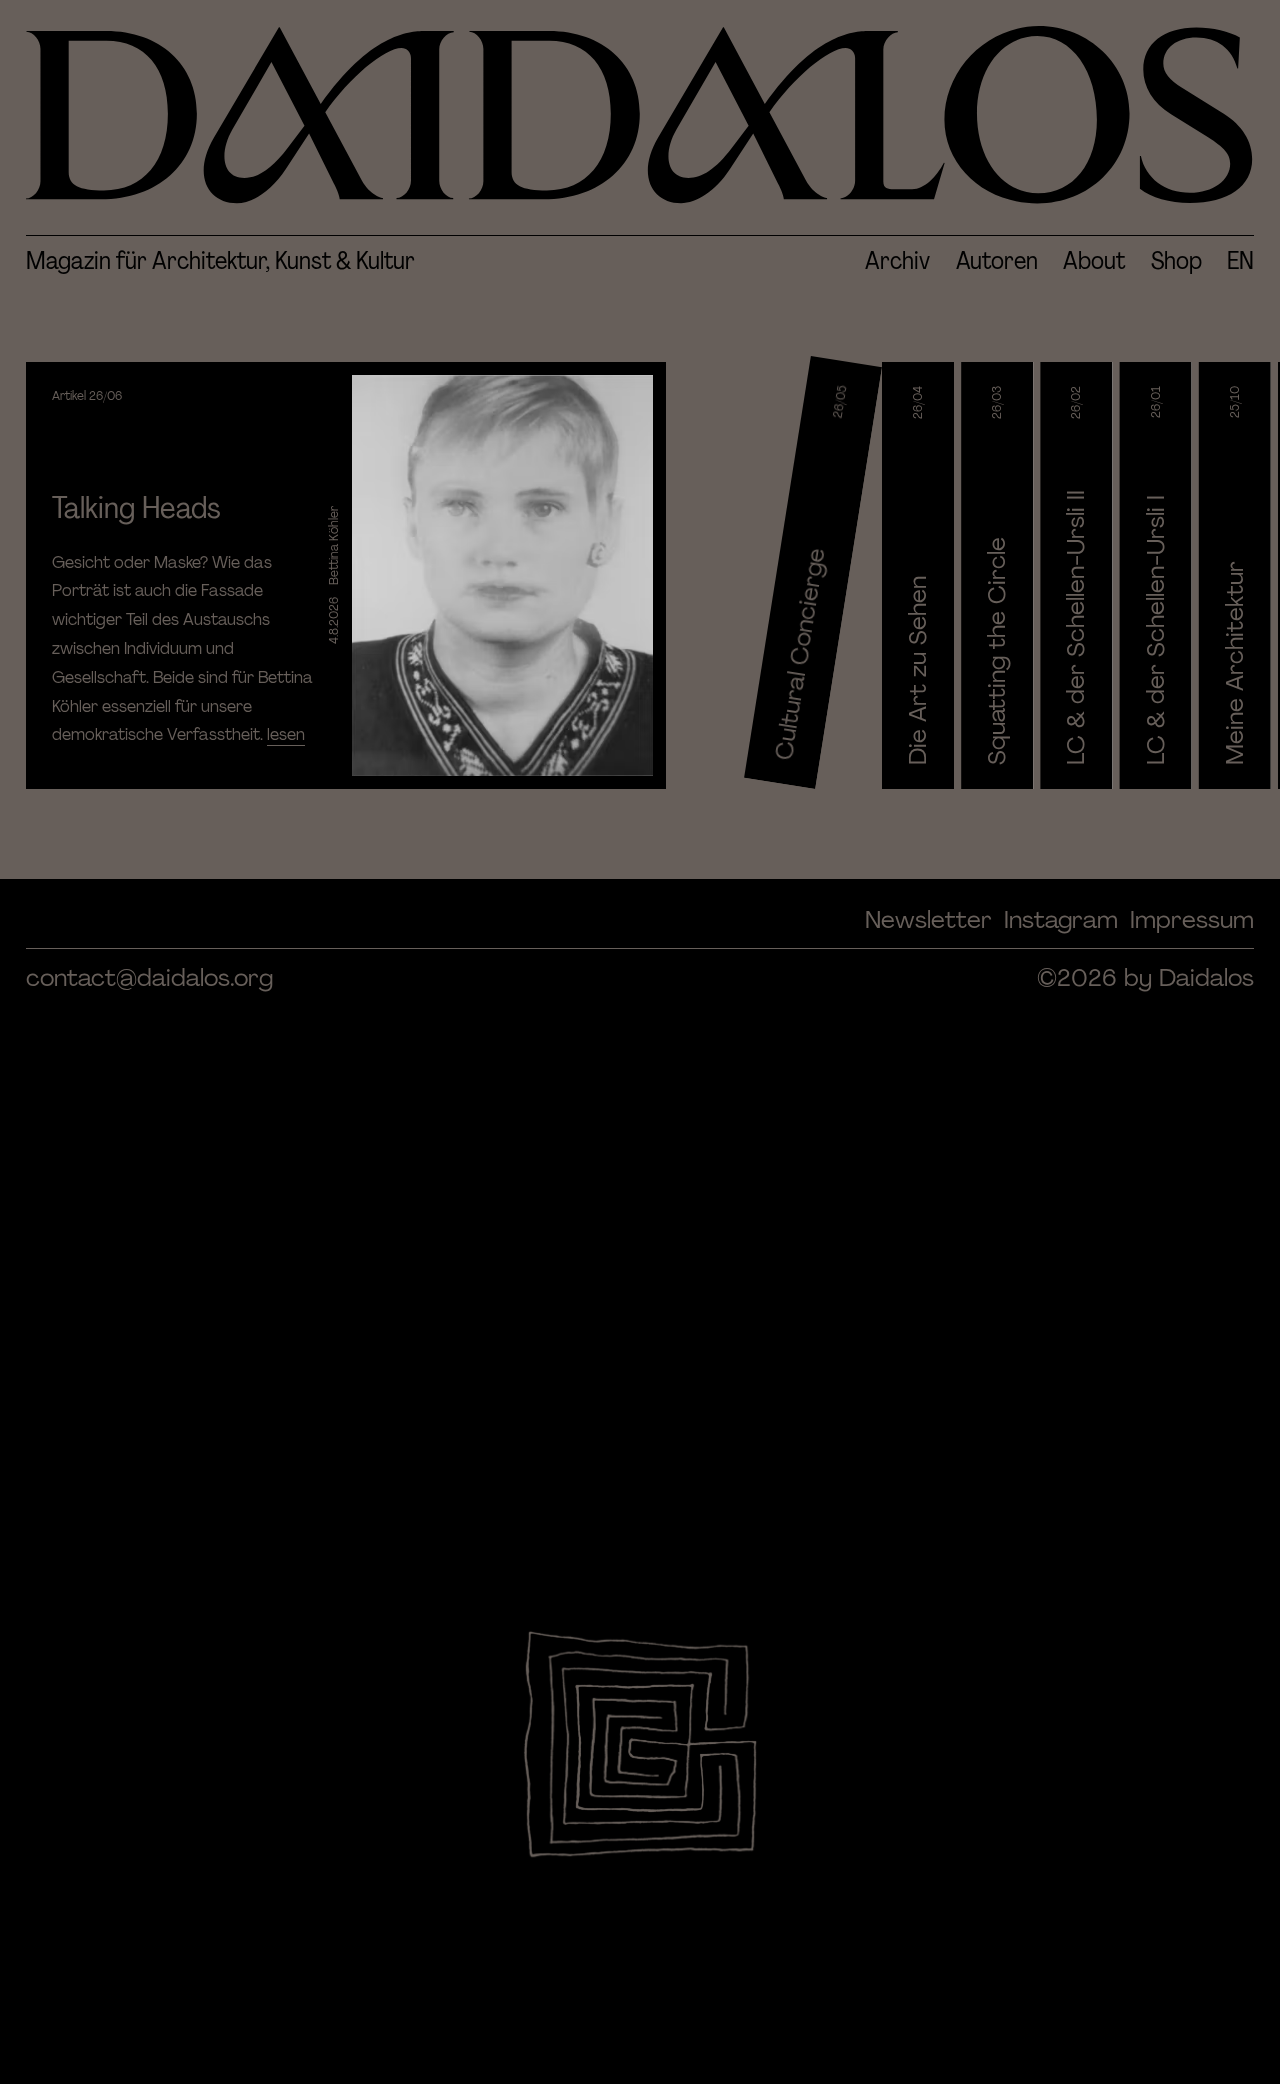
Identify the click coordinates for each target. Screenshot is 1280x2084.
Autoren (997, 260)
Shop (1176, 260)
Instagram (1061, 919)
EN (1240, 260)
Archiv (897, 260)
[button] (346, 575)
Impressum (1192, 919)
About (1094, 260)
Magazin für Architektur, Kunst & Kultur (220, 261)
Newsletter (928, 919)
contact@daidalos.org (149, 977)
